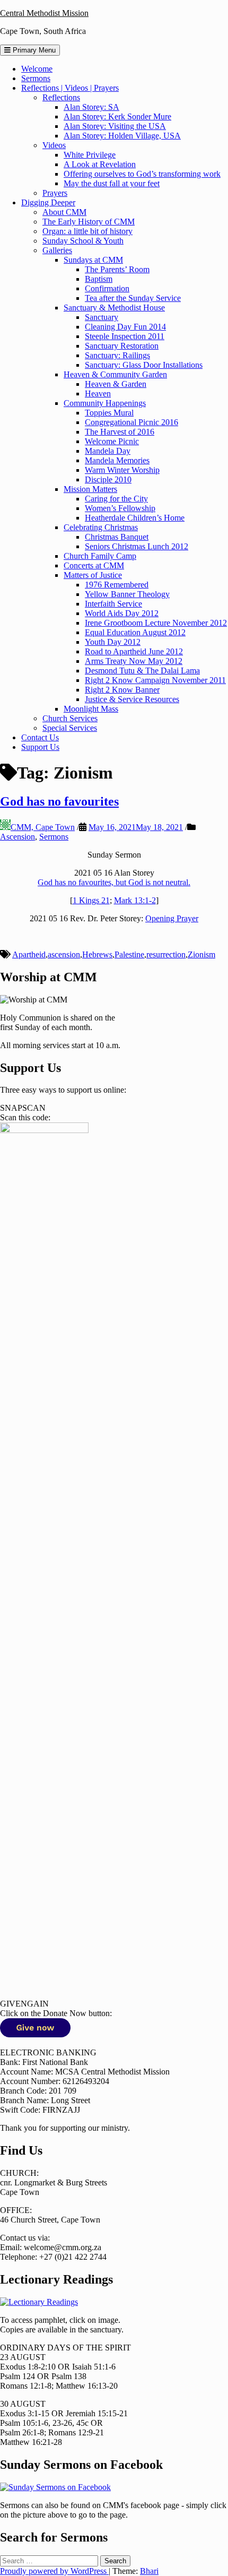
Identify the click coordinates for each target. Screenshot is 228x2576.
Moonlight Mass (91, 709)
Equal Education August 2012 (135, 632)
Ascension (17, 837)
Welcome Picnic (112, 441)
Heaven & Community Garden (115, 374)
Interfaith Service (113, 604)
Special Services (70, 728)
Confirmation (107, 288)
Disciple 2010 (108, 479)
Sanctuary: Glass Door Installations (144, 365)
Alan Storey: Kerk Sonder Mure (117, 116)
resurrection (166, 954)
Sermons (36, 78)
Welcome (37, 69)
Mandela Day (108, 451)
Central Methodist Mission (44, 13)
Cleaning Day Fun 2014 (125, 327)
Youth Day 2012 (113, 642)
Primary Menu (33, 50)
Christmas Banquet (117, 537)
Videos (54, 145)
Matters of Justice (93, 575)
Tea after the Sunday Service (133, 298)
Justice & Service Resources (132, 699)
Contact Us (40, 737)
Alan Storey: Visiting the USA (115, 126)
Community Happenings (105, 403)
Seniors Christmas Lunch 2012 (137, 546)
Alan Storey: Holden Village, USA (122, 136)
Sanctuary (102, 317)
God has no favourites (59, 801)
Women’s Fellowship (120, 508)
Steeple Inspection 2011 (125, 336)
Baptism (99, 279)
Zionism (201, 954)
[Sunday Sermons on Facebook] (55, 2487)
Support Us (40, 747)
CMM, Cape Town (43, 827)
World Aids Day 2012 (122, 613)
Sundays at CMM (93, 260)
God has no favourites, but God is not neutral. (114, 882)
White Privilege (90, 155)
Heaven (98, 394)
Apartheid (29, 954)
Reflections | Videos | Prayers (70, 88)
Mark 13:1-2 (135, 900)
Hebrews (97, 954)
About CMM (64, 212)
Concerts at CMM (94, 565)
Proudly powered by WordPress (54, 2571)
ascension (64, 954)
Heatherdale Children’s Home (135, 518)
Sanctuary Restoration (122, 346)
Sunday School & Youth (83, 241)
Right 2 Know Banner (122, 690)
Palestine (129, 954)
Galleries (57, 250)
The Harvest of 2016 (120, 432)
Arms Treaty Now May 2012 (134, 661)
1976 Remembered (117, 585)
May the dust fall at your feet (112, 183)
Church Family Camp (100, 556)
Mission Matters (90, 489)
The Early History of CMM (89, 222)
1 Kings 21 (91, 900)
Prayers (55, 193)
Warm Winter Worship (122, 470)
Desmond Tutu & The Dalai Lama (142, 671)
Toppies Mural (109, 413)
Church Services (70, 718)
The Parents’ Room (117, 269)
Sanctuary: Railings (117, 355)
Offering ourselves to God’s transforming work (142, 174)
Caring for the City (116, 499)
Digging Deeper (48, 202)
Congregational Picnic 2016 (131, 422)
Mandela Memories (117, 460)
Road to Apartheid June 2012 (134, 651)
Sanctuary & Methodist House (114, 308)
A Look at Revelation (100, 164)
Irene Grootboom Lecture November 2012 (156, 623)
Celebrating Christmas (101, 527)
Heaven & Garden (116, 384)
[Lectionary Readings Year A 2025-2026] (39, 2302)
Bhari (149, 2571)
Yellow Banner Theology (127, 594)
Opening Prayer (172, 918)
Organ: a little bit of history (87, 231)
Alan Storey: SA (91, 107)
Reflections (61, 97)
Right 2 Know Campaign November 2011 (155, 680)
